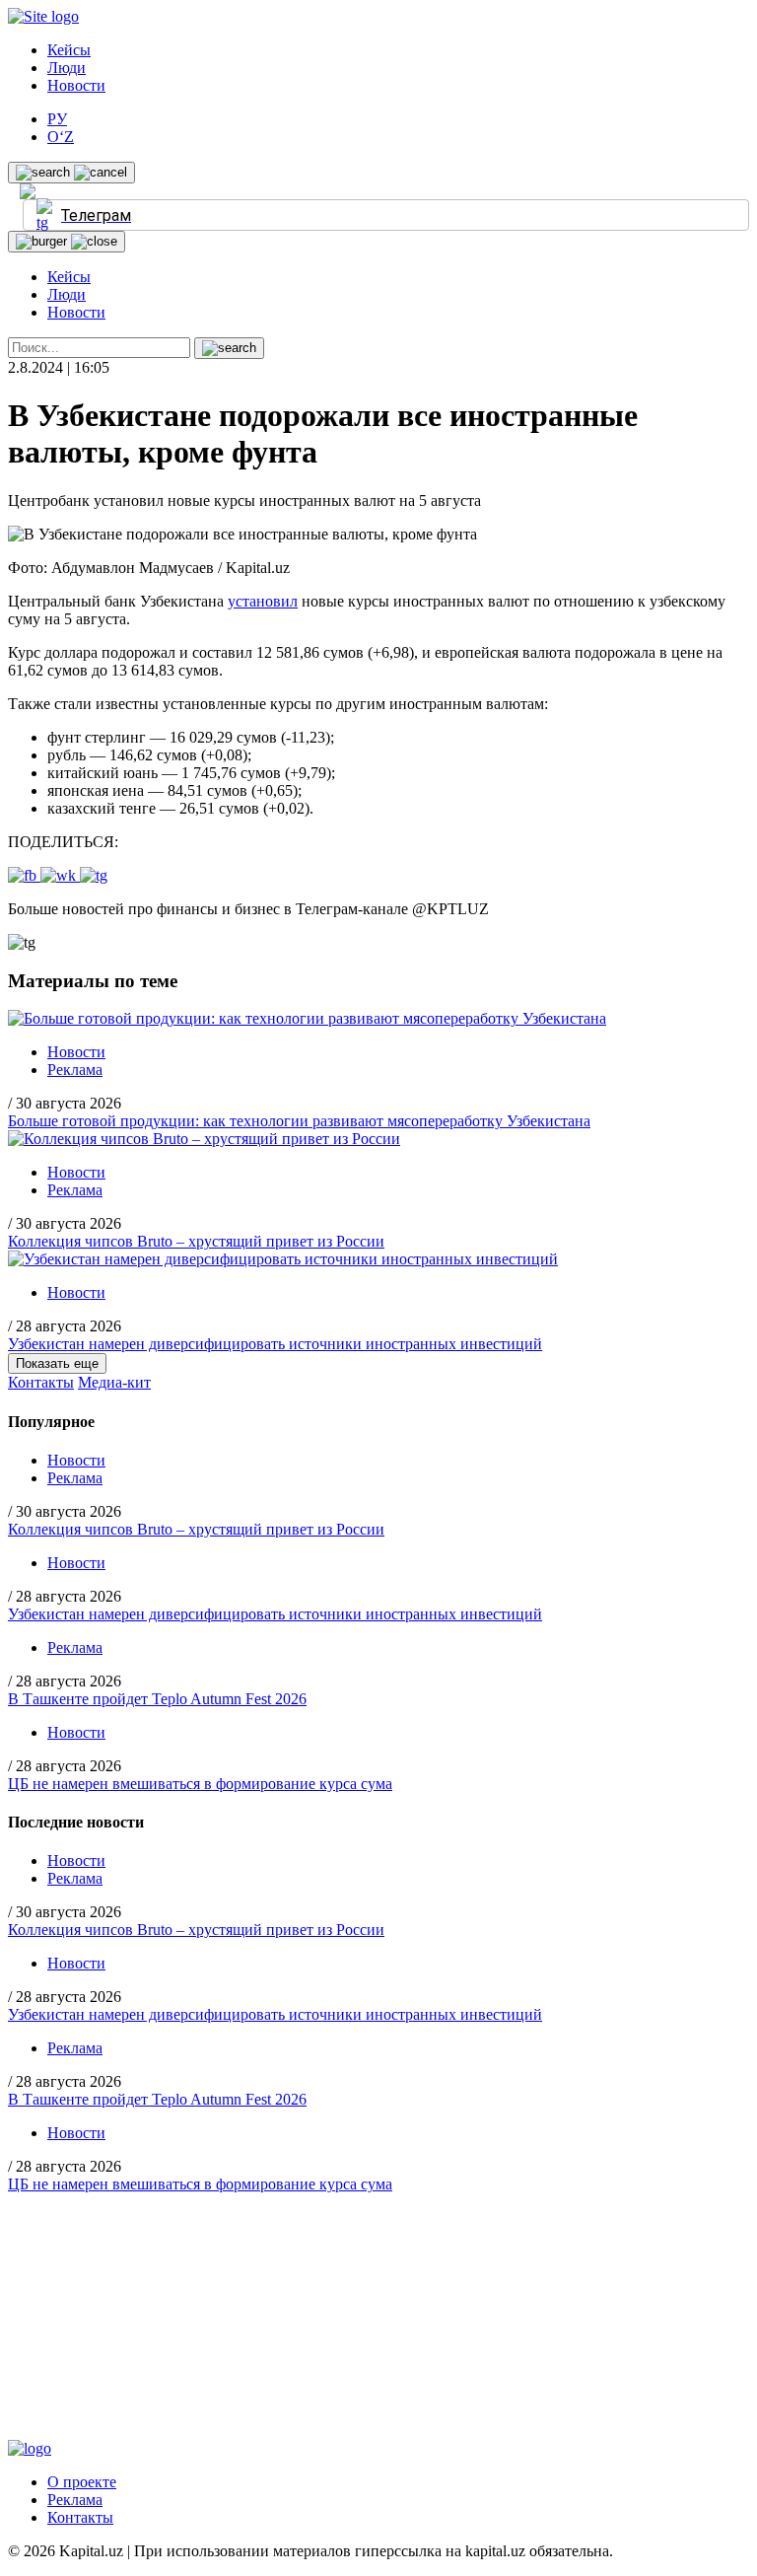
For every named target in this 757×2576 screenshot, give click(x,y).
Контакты (41, 1382)
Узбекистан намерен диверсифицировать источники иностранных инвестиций (275, 1344)
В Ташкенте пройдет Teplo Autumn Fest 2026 (157, 1699)
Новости (76, 85)
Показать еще (57, 1363)
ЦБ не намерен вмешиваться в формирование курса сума (200, 1784)
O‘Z (61, 137)
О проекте (82, 2482)
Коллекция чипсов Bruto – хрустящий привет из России (196, 1241)
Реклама (75, 1070)
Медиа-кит (114, 1382)
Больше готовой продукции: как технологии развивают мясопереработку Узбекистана (299, 1121)
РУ (57, 119)
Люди (67, 68)
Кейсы (69, 50)
